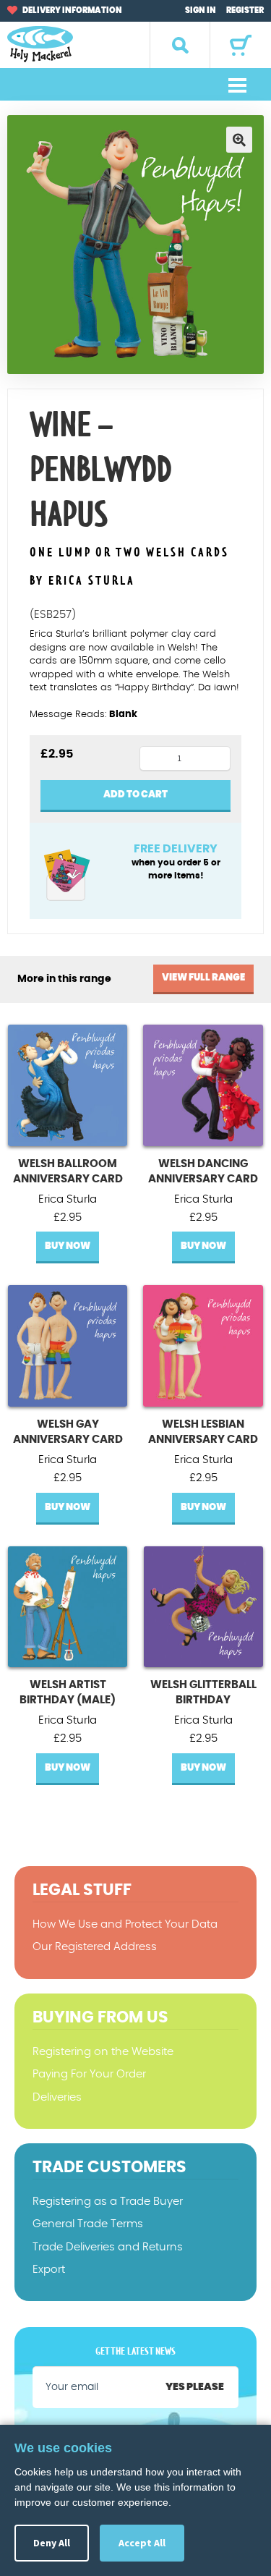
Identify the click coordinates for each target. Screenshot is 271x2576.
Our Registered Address (95, 1947)
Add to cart (135, 795)
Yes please (195, 2387)
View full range (203, 978)
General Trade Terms (88, 2224)
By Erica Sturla (82, 581)
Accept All (142, 2543)
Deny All (52, 2543)
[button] (239, 140)
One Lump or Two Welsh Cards (129, 553)
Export (49, 2270)
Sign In (201, 10)
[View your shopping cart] (241, 45)
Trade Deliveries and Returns (108, 2247)
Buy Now (68, 1246)
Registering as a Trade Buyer (108, 2202)
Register (245, 10)
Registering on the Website (103, 2052)
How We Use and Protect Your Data (125, 1924)
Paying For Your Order (89, 2074)
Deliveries (57, 2097)
